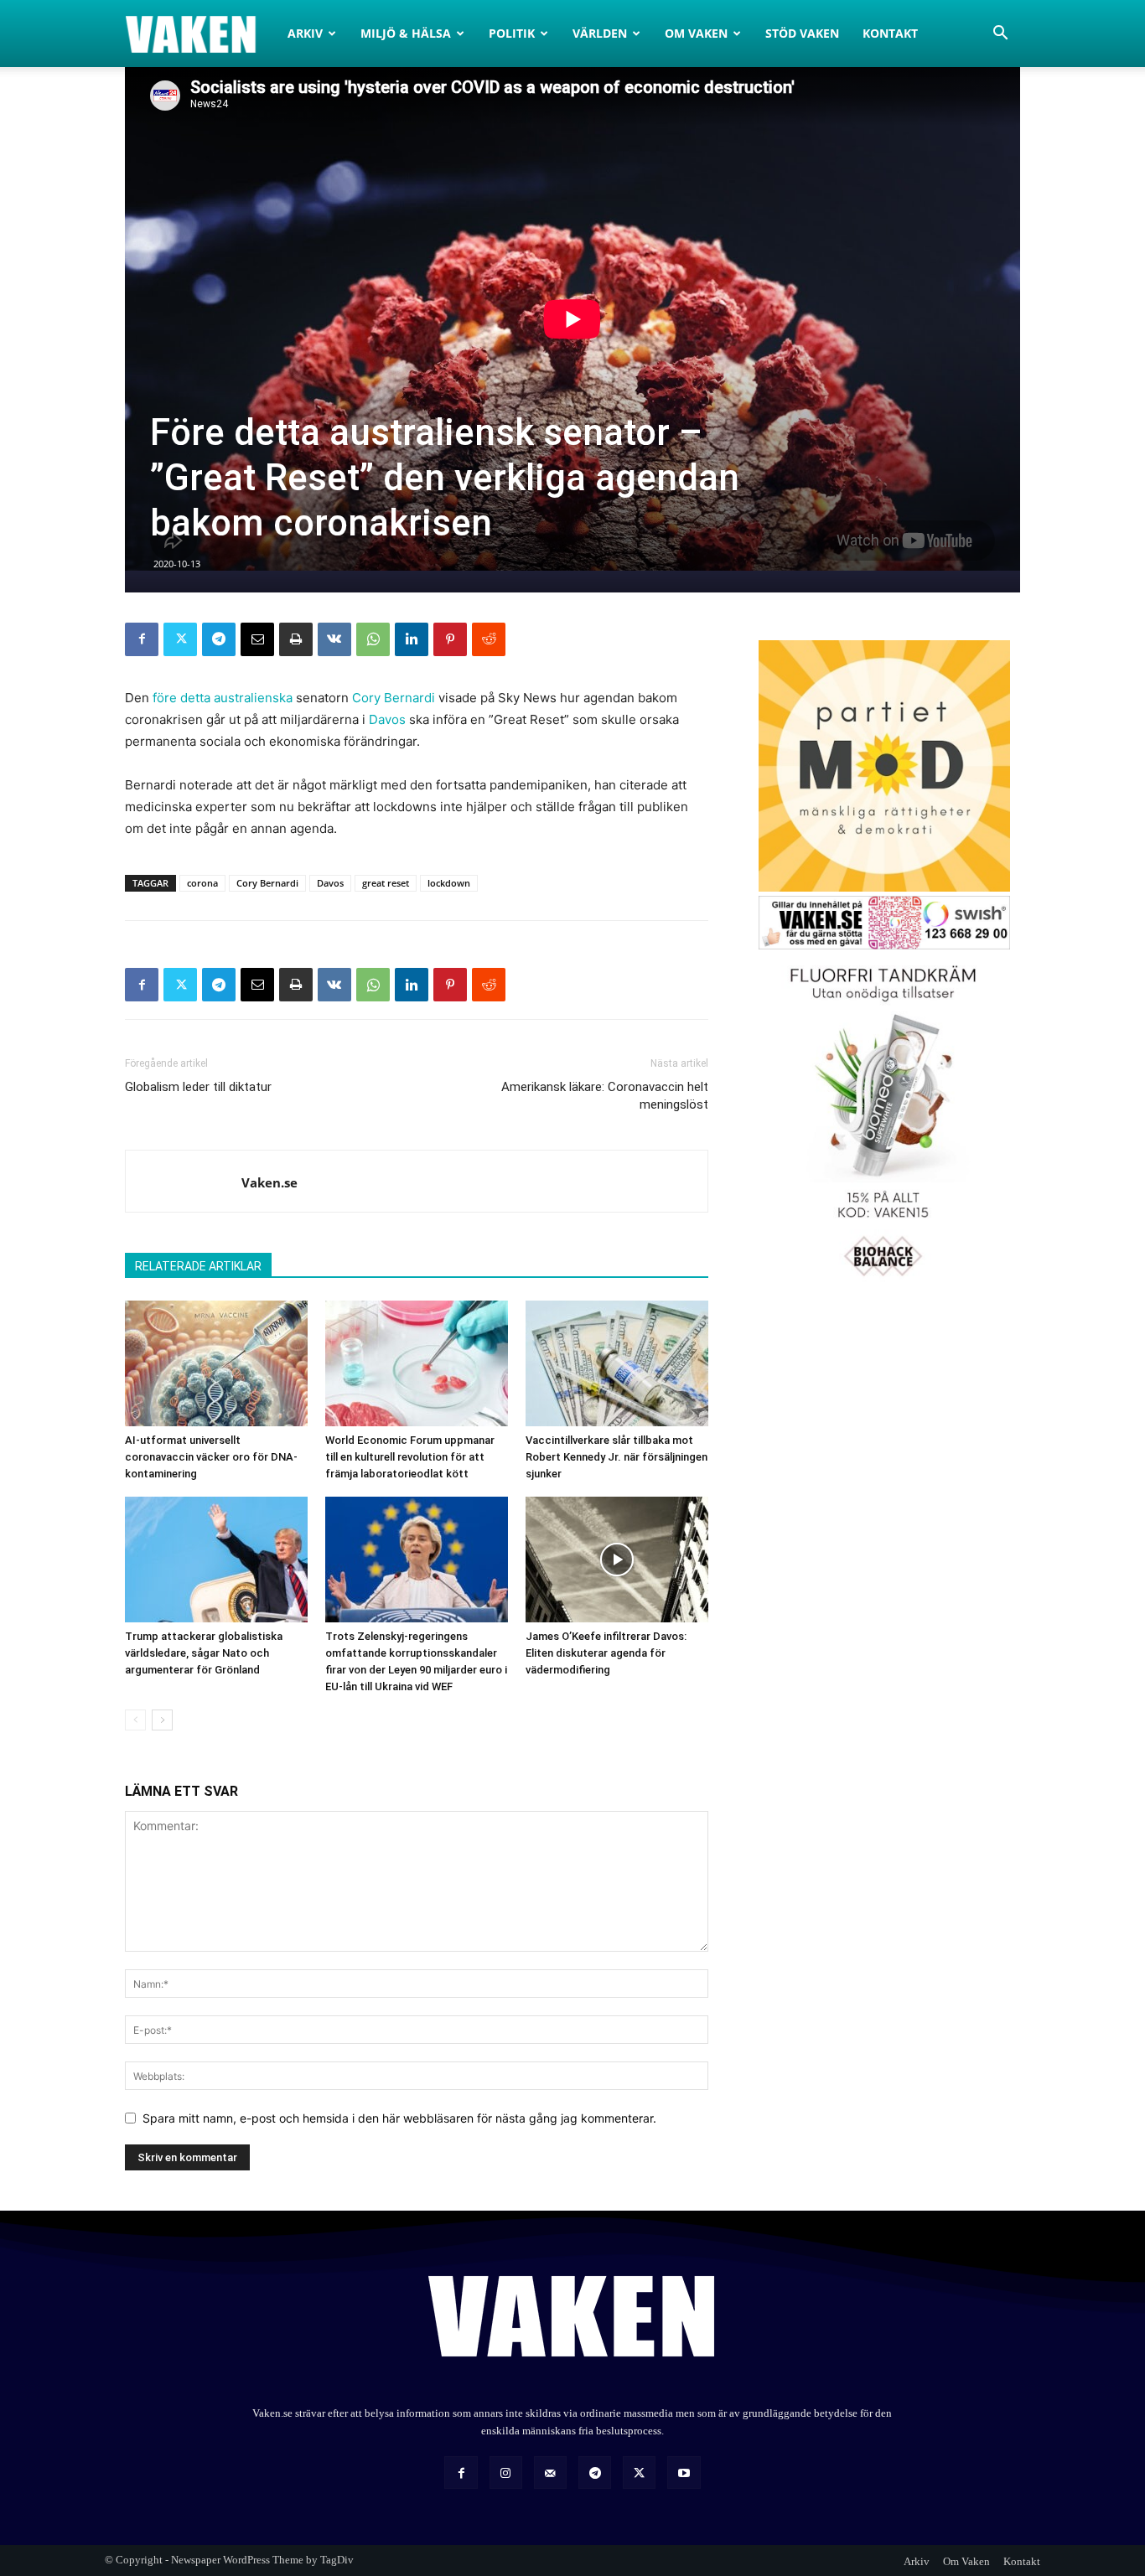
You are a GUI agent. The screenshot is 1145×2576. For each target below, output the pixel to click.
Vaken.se (269, 1182)
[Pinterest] (450, 639)
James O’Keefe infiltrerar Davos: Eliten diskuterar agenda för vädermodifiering (606, 1653)
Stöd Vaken (802, 33)
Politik (512, 33)
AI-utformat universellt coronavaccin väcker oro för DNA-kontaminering (211, 1457)
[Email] (257, 639)
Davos (387, 719)
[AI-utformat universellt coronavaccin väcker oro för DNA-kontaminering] (216, 1363)
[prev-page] (135, 1720)
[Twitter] (180, 639)
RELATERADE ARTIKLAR (198, 1266)
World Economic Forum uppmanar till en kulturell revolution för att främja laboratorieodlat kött (410, 1457)
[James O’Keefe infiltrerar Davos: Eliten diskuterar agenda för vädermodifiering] (617, 1560)
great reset (386, 883)
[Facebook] (142, 639)
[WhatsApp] (373, 639)
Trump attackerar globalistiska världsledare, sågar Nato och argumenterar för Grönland (204, 1653)
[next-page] (162, 1720)
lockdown (449, 883)
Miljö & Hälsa (406, 33)
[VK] (334, 639)
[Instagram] (506, 2473)
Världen (600, 33)
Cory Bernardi (394, 698)
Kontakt (890, 33)
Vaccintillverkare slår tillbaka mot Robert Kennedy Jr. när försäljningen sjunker (617, 1457)
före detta (181, 698)
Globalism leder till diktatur (198, 1087)
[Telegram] (219, 639)
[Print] (296, 639)
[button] (1000, 35)
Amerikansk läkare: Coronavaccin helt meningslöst (605, 1096)
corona (202, 883)
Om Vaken (696, 33)
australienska (253, 698)
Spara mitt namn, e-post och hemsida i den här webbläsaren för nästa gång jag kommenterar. (399, 2118)
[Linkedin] (412, 639)
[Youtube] (684, 2473)
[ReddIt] (489, 639)
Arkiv (305, 33)
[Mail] (550, 2473)
